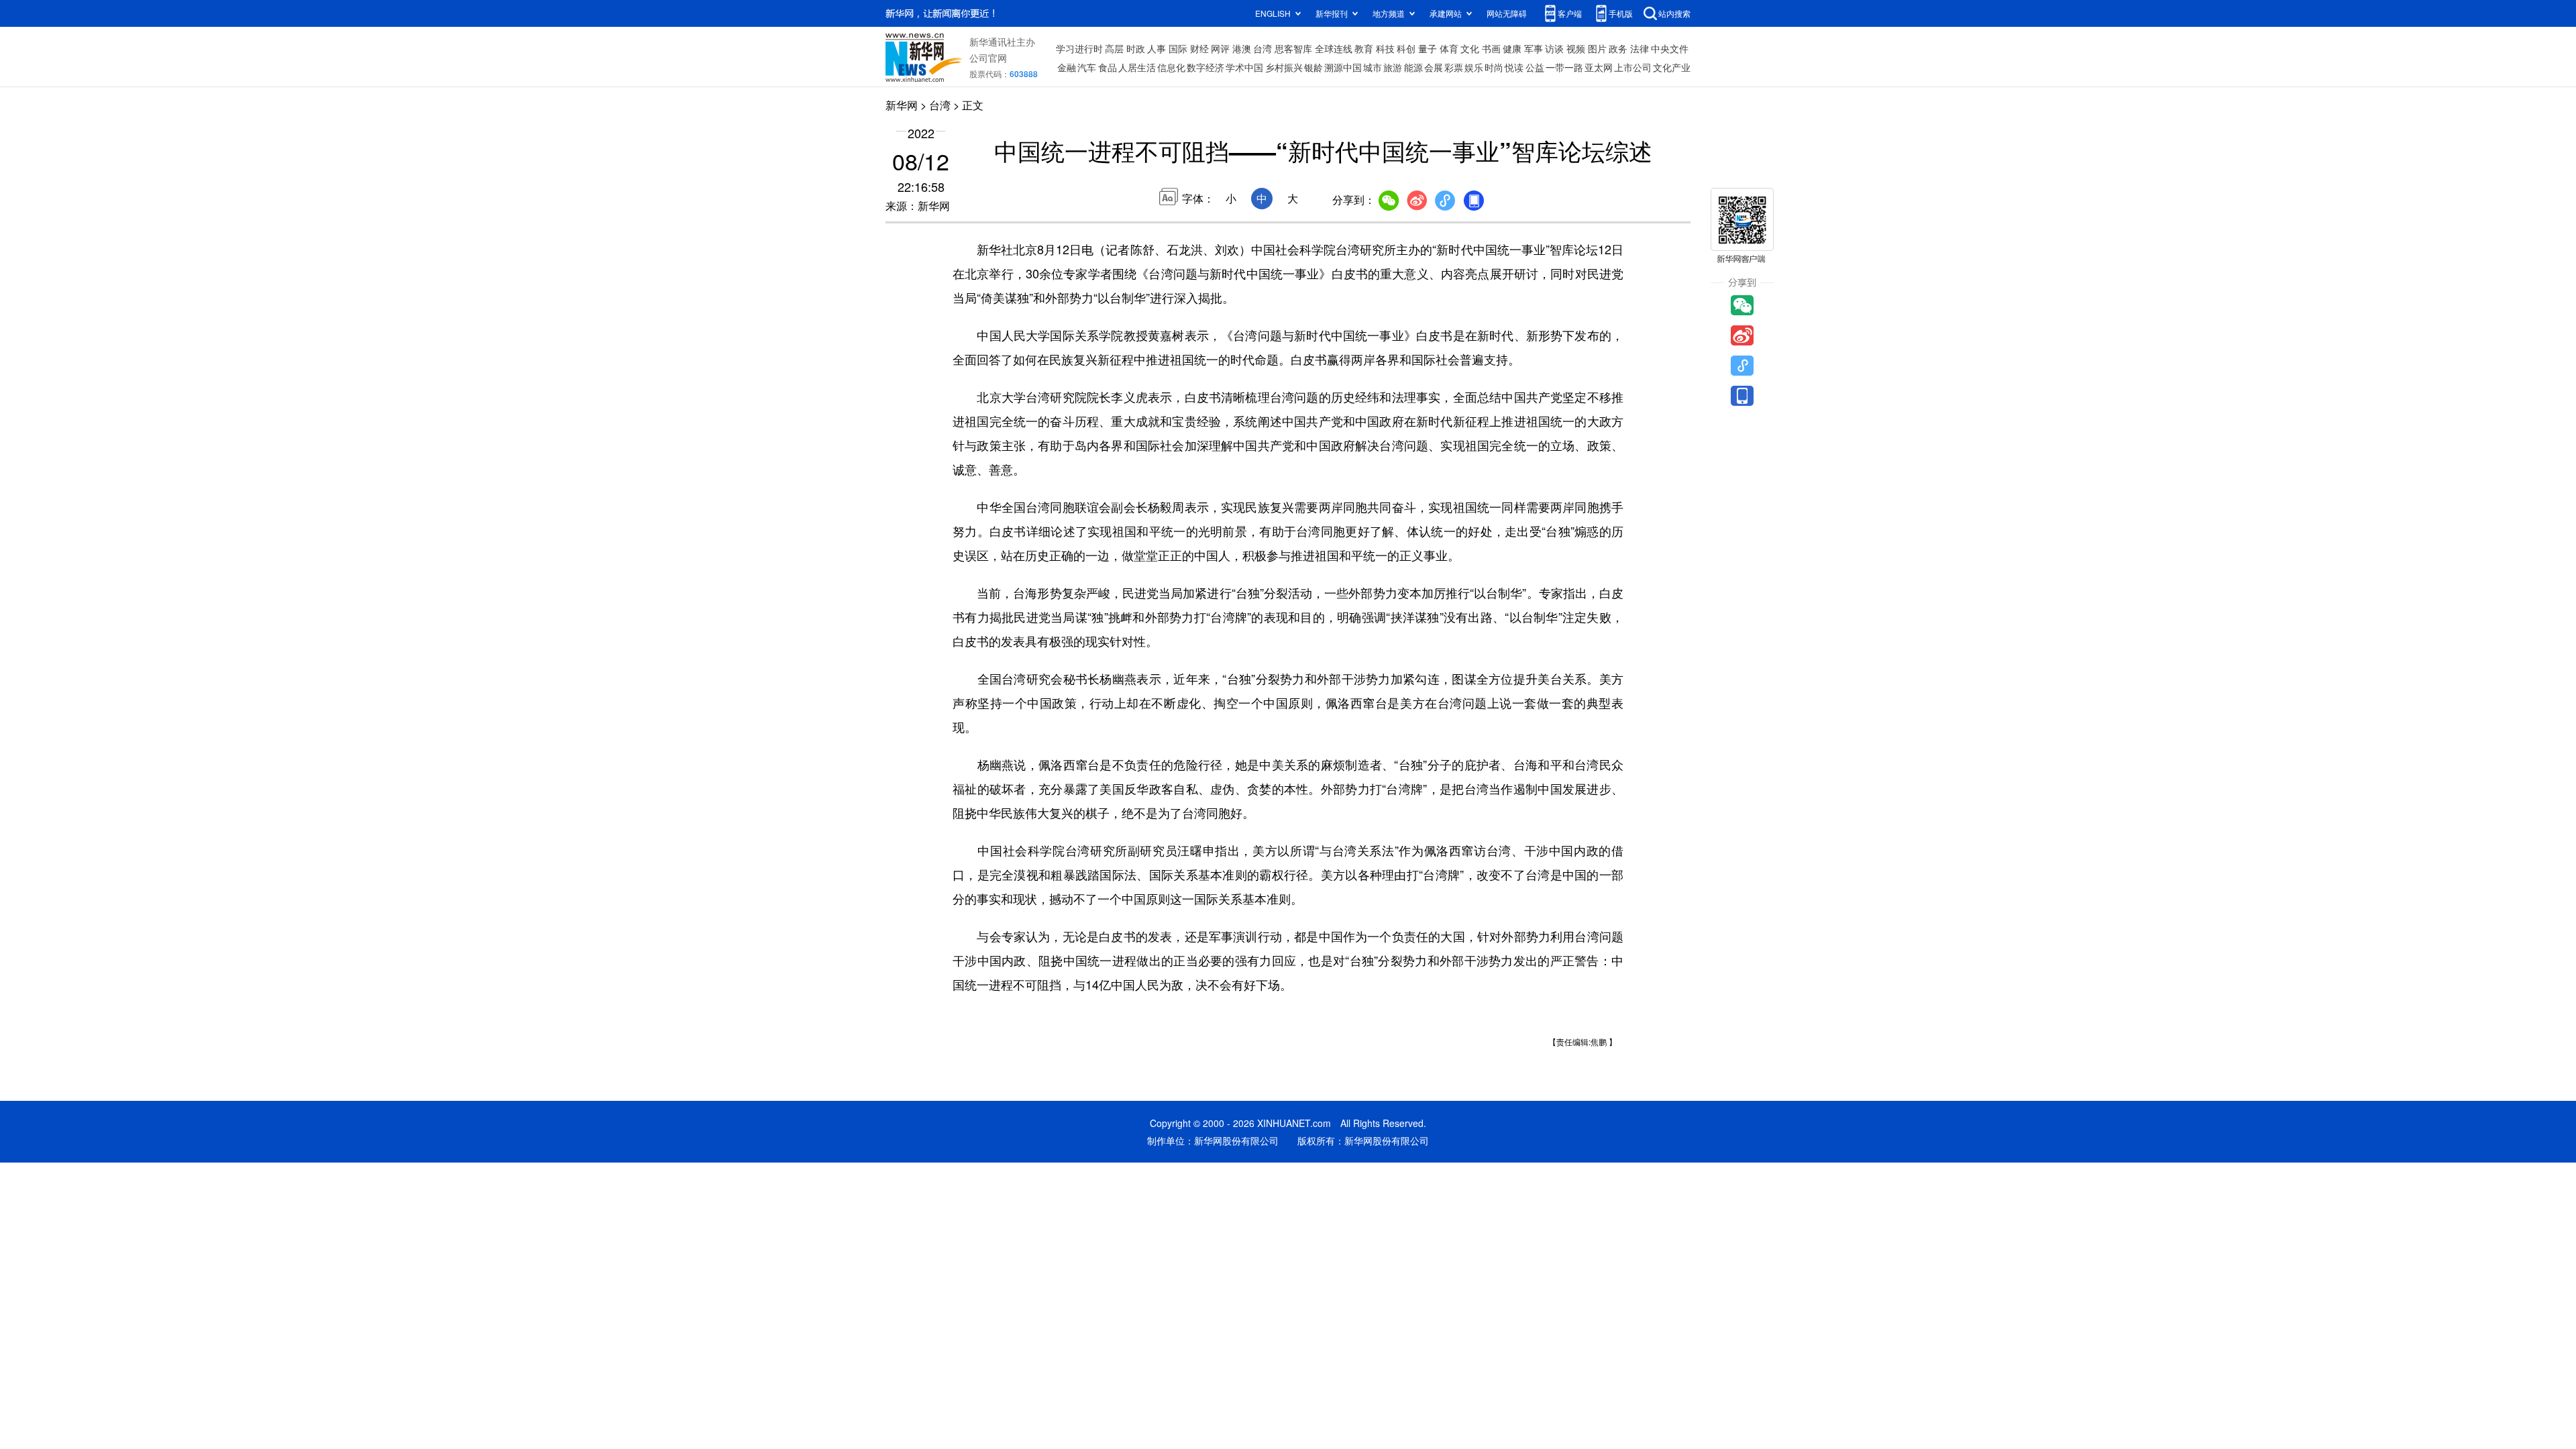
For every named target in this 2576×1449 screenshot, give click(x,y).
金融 (1067, 67)
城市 (1373, 67)
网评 (1220, 48)
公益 (1535, 67)
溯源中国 (1343, 67)
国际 (1178, 48)
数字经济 (1205, 67)
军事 (1534, 48)
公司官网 (988, 58)
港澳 (1242, 48)
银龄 (1313, 67)
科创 (1406, 48)
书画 (1491, 48)
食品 (1108, 67)
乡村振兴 (1284, 67)
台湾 (1263, 48)
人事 (1157, 48)
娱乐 (1474, 67)
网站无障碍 (1507, 13)
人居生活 (1137, 67)
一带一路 (1564, 67)
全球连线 (1334, 48)
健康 (1512, 48)
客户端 (1570, 13)
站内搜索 (1674, 13)
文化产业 (1672, 67)
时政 (1136, 48)
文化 (1470, 48)
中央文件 (1670, 48)
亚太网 (1599, 67)
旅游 (1393, 67)
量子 (1428, 48)
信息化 (1171, 67)
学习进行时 (1079, 48)
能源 (1413, 67)
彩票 (1454, 67)
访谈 (1554, 48)
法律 (1640, 48)
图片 (1597, 48)
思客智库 (1293, 48)
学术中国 (1244, 67)
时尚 (1494, 67)
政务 (1618, 48)
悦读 (1514, 67)
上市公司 (1633, 67)
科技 (1385, 48)
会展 (1434, 67)
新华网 (902, 105)
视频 (1576, 48)
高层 (1114, 48)
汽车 (1087, 67)
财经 (1199, 48)
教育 (1364, 48)
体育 (1449, 48)
